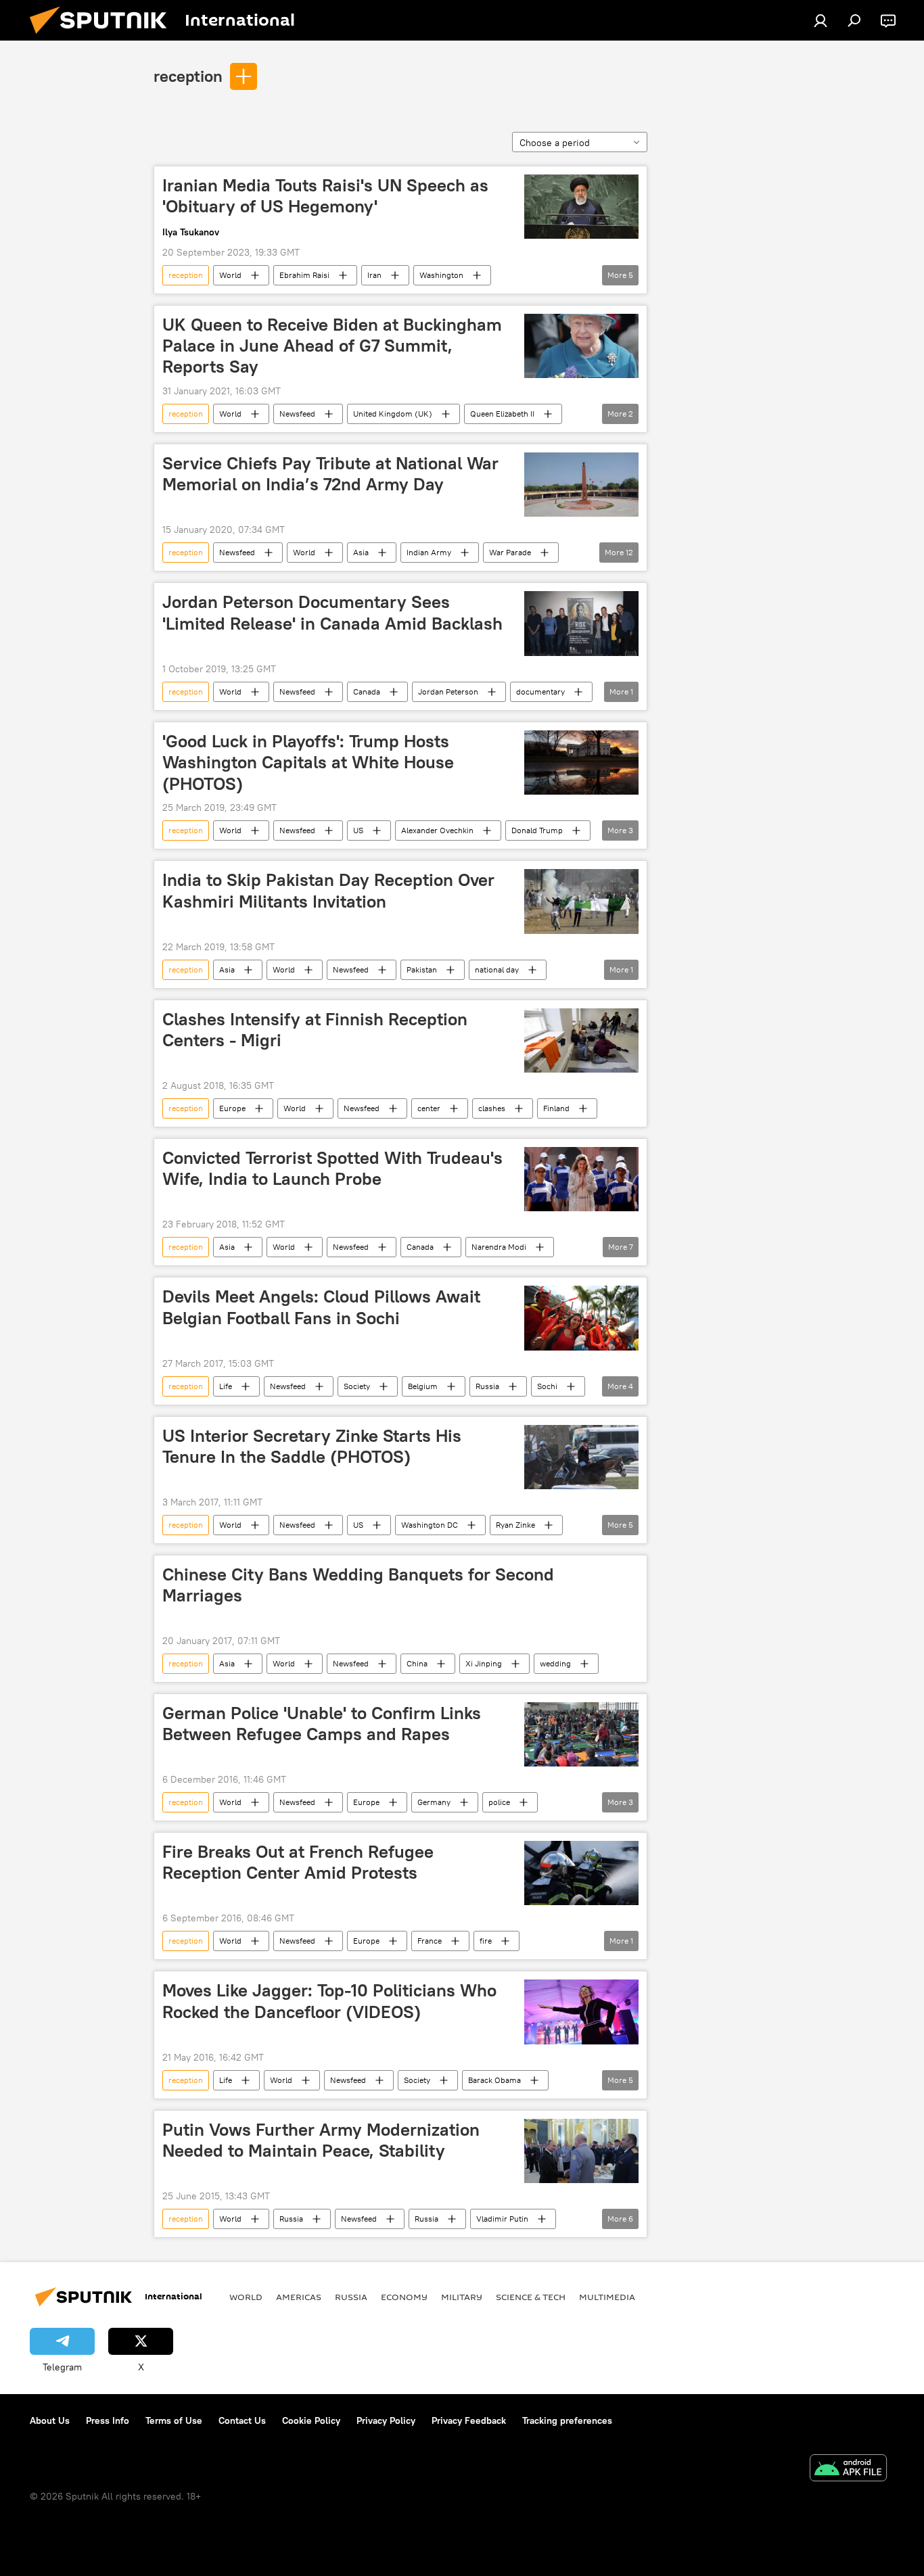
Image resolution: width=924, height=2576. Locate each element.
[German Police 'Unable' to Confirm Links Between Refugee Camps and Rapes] (581, 1734)
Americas (299, 2297)
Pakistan (422, 969)
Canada (367, 692)
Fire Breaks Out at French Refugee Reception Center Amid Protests (298, 1862)
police (499, 1802)
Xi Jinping (484, 1663)
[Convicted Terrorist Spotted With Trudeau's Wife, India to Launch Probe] (581, 1179)
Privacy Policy (386, 2420)
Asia (361, 552)
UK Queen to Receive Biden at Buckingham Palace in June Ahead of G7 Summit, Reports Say (332, 346)
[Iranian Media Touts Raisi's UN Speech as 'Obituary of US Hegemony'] (581, 207)
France (430, 1941)
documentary (540, 692)
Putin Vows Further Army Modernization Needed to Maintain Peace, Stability (321, 2140)
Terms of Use (174, 2420)
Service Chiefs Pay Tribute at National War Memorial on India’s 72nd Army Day (330, 474)
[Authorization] (821, 20)
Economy (404, 2297)
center (429, 1108)
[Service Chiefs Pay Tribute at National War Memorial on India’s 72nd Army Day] (581, 485)
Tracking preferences (567, 2420)
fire (486, 1941)
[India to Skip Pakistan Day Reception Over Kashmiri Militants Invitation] (581, 901)
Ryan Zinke (515, 1525)
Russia (487, 1386)
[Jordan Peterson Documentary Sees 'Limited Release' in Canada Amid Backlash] (581, 624)
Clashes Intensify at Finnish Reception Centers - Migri (315, 1030)
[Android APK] (848, 2469)
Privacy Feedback (469, 2420)
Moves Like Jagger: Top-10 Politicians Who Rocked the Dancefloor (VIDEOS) (329, 2001)
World (230, 275)
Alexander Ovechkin (437, 830)
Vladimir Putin (502, 2219)
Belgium (423, 1386)
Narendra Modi (499, 1247)
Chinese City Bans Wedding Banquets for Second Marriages (358, 1585)
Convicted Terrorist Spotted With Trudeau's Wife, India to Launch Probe (332, 1168)
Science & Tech (531, 2297)
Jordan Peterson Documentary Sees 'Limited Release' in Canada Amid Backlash (332, 612)
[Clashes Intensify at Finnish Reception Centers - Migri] (581, 1040)
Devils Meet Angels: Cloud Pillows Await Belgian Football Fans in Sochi (321, 1307)
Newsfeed (297, 414)
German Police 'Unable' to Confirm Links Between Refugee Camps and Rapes (322, 1724)
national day (497, 969)
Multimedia (607, 2297)
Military (462, 2297)
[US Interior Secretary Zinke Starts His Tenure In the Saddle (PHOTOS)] (581, 1457)
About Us (50, 2420)
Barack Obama (494, 2080)
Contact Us (242, 2420)
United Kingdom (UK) (393, 414)
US (358, 830)
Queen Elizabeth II (502, 414)
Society (357, 1386)
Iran (374, 275)
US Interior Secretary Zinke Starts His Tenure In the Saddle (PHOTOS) (312, 1446)
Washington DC (430, 1525)
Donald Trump (537, 830)
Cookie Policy (311, 2420)
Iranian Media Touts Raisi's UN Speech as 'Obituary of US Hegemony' (325, 196)
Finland (556, 1108)
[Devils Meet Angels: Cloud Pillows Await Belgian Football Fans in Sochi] (581, 1318)
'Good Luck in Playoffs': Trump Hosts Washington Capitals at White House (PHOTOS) (308, 762)
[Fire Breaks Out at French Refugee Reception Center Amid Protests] (581, 1873)
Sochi (547, 1386)
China (417, 1663)
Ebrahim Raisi (304, 275)
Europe (232, 1108)
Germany (434, 1802)
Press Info (108, 2420)
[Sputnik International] (103, 37)
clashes (492, 1108)
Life (226, 1386)
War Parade (510, 552)
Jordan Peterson (448, 692)
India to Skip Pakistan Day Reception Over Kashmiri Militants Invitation (328, 890)
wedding (555, 1663)
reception (188, 76)
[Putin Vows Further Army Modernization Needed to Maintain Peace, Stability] (581, 2151)
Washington (441, 275)
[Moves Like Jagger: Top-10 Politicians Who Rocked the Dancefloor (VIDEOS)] (581, 2012)
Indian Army (429, 552)
